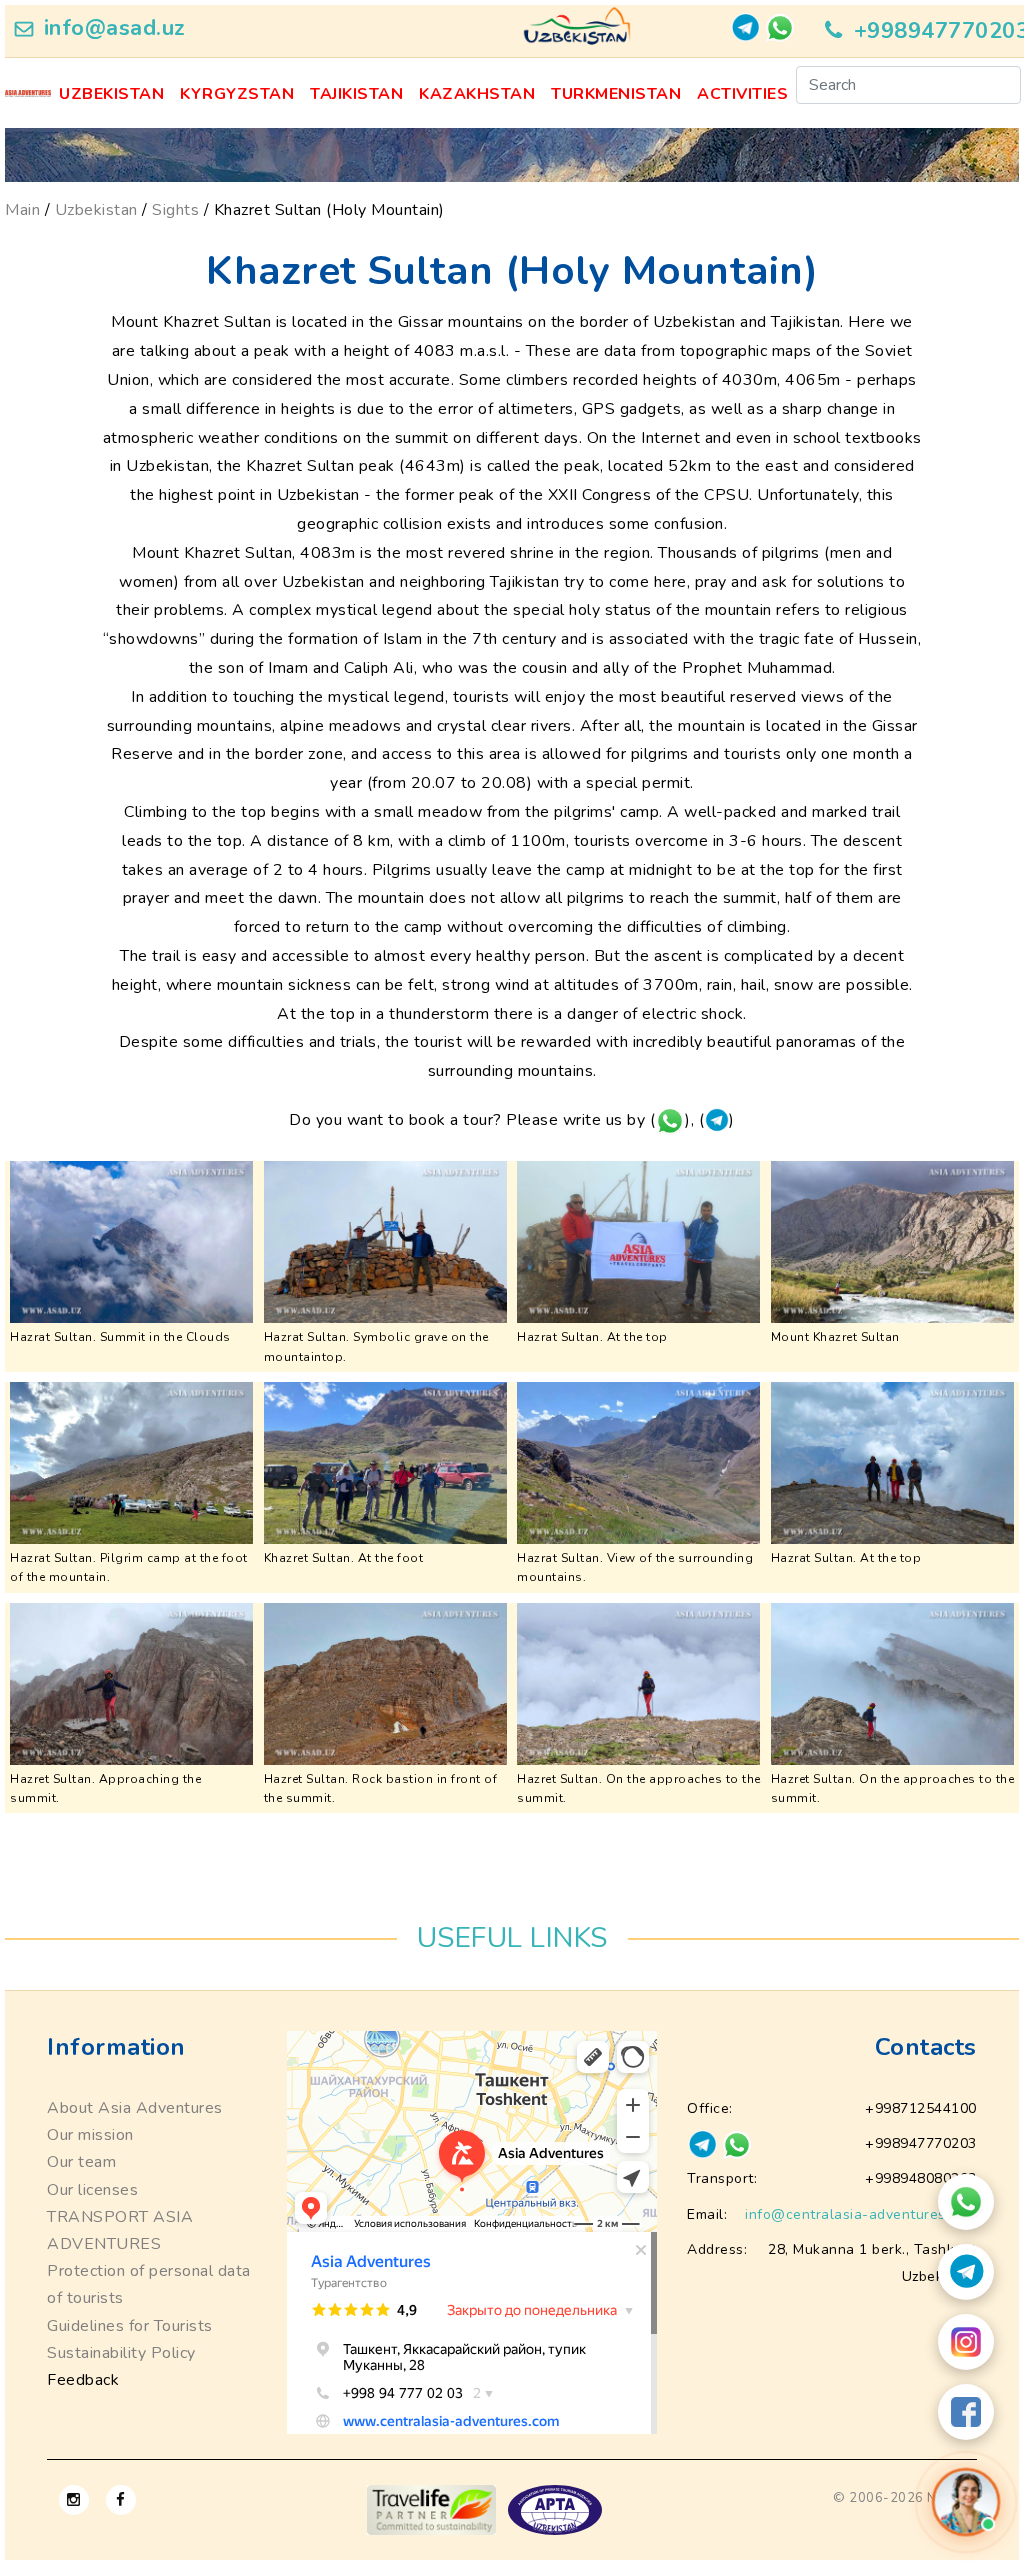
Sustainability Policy (121, 2353)
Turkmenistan (616, 94)
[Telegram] (966, 2272)
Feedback (83, 2380)
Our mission (90, 2135)
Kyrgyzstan (237, 94)
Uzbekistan (111, 94)
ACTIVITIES (742, 94)
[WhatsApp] (966, 2202)
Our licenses (92, 2190)
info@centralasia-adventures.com (861, 2214)
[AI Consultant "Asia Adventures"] (965, 2501)
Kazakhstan (477, 94)
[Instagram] (966, 2342)
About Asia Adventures (135, 2108)
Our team (81, 2162)
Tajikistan (356, 94)
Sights (175, 210)
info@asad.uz (115, 28)
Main (22, 210)
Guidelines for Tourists (130, 2326)
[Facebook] (966, 2412)
